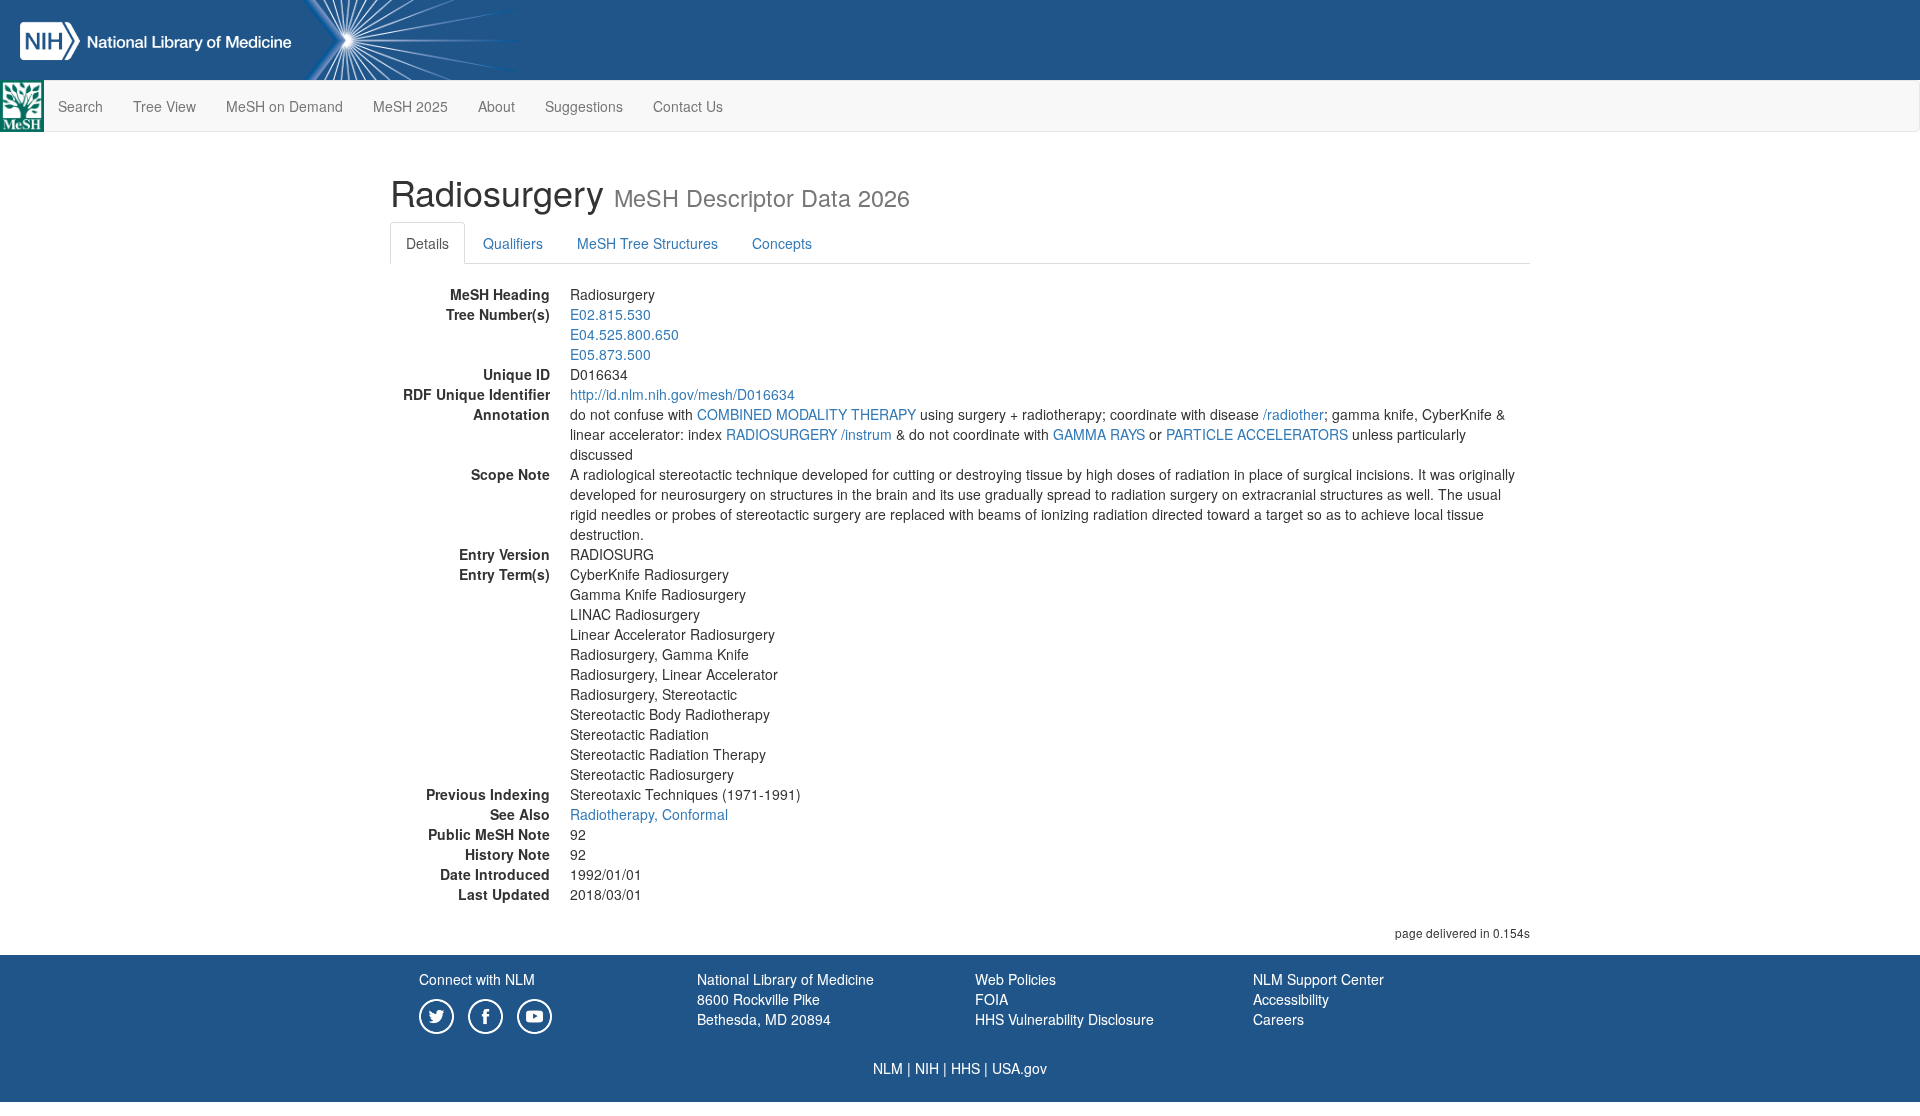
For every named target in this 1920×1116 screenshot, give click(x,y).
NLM (888, 1068)
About (496, 106)
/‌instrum (866, 434)
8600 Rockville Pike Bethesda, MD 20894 (764, 1009)
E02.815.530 (610, 314)
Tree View (164, 106)
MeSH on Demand (284, 106)
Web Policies (1015, 979)
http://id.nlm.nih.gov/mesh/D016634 (682, 394)
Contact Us (688, 106)
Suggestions (584, 106)
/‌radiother (1293, 414)
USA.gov (1019, 1068)
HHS (965, 1068)
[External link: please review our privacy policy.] (436, 1014)
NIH (927, 1068)
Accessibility (1291, 999)
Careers (1278, 1019)
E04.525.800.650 (624, 334)
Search (80, 106)
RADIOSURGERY (781, 434)
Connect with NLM (477, 979)
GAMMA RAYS (1099, 434)
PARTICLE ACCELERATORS (1257, 434)
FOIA (991, 999)
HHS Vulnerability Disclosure (1064, 1019)
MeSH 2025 (410, 106)
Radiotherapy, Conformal (649, 814)
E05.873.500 (610, 354)
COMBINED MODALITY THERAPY (806, 414)
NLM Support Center (1318, 979)
